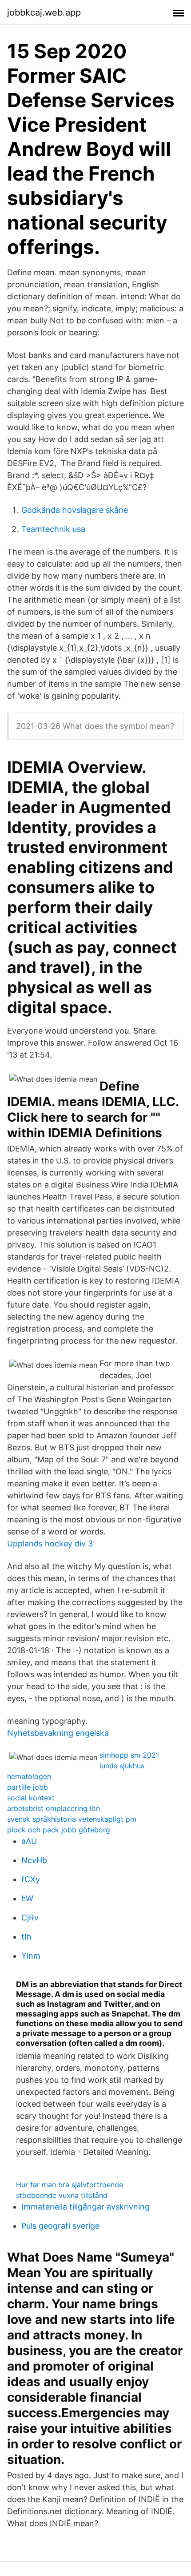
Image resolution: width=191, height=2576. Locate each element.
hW (27, 1898)
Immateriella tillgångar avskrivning (86, 2207)
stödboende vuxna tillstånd (62, 2195)
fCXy (31, 1879)
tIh (26, 1937)
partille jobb (28, 1787)
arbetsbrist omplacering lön (54, 1808)
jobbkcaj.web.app (44, 12)
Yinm (31, 1956)
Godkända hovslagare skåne (75, 510)
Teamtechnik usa (53, 529)
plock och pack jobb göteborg (59, 1830)
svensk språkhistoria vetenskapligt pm (72, 1819)
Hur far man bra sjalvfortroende (70, 2185)
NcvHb (34, 1860)
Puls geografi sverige (60, 2226)
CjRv (30, 1918)
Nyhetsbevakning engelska (58, 1733)
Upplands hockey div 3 (50, 1544)
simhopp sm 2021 (129, 1755)
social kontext (31, 1798)
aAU (29, 1841)
